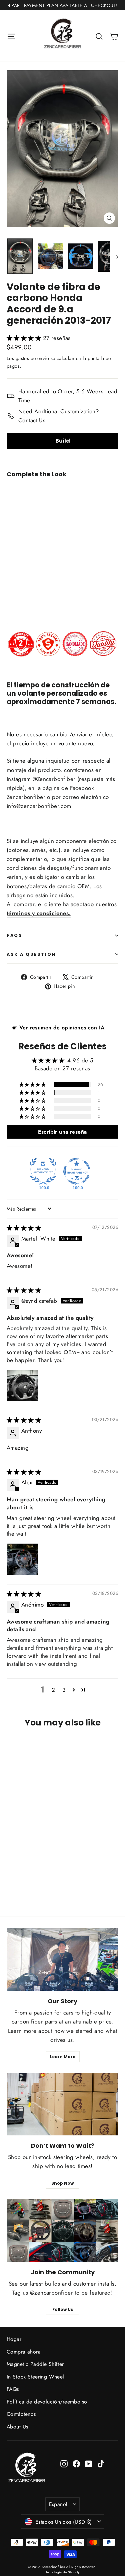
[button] (25, 338)
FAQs (14, 935)
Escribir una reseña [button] (62, 1132)
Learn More (63, 2057)
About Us (17, 2427)
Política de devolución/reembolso (47, 2402)
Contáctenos (21, 2414)
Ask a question (31, 954)
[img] (24, 1228)
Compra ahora (24, 2352)
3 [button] (64, 1690)
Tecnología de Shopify (63, 2572)
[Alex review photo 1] (23, 1559)
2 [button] (53, 1690)
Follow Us (63, 2309)
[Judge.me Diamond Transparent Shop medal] (77, 1171)
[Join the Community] (62, 2231)
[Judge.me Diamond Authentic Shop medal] (43, 1171)
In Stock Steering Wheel (35, 2377)
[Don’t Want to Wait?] (62, 2104)
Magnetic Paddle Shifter (35, 2364)
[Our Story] (62, 1960)
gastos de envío (32, 358)
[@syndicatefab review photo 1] (23, 1385)
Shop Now (62, 2183)
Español (58, 2504)
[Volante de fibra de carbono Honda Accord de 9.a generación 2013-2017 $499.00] (25, 542)
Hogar (14, 2339)
